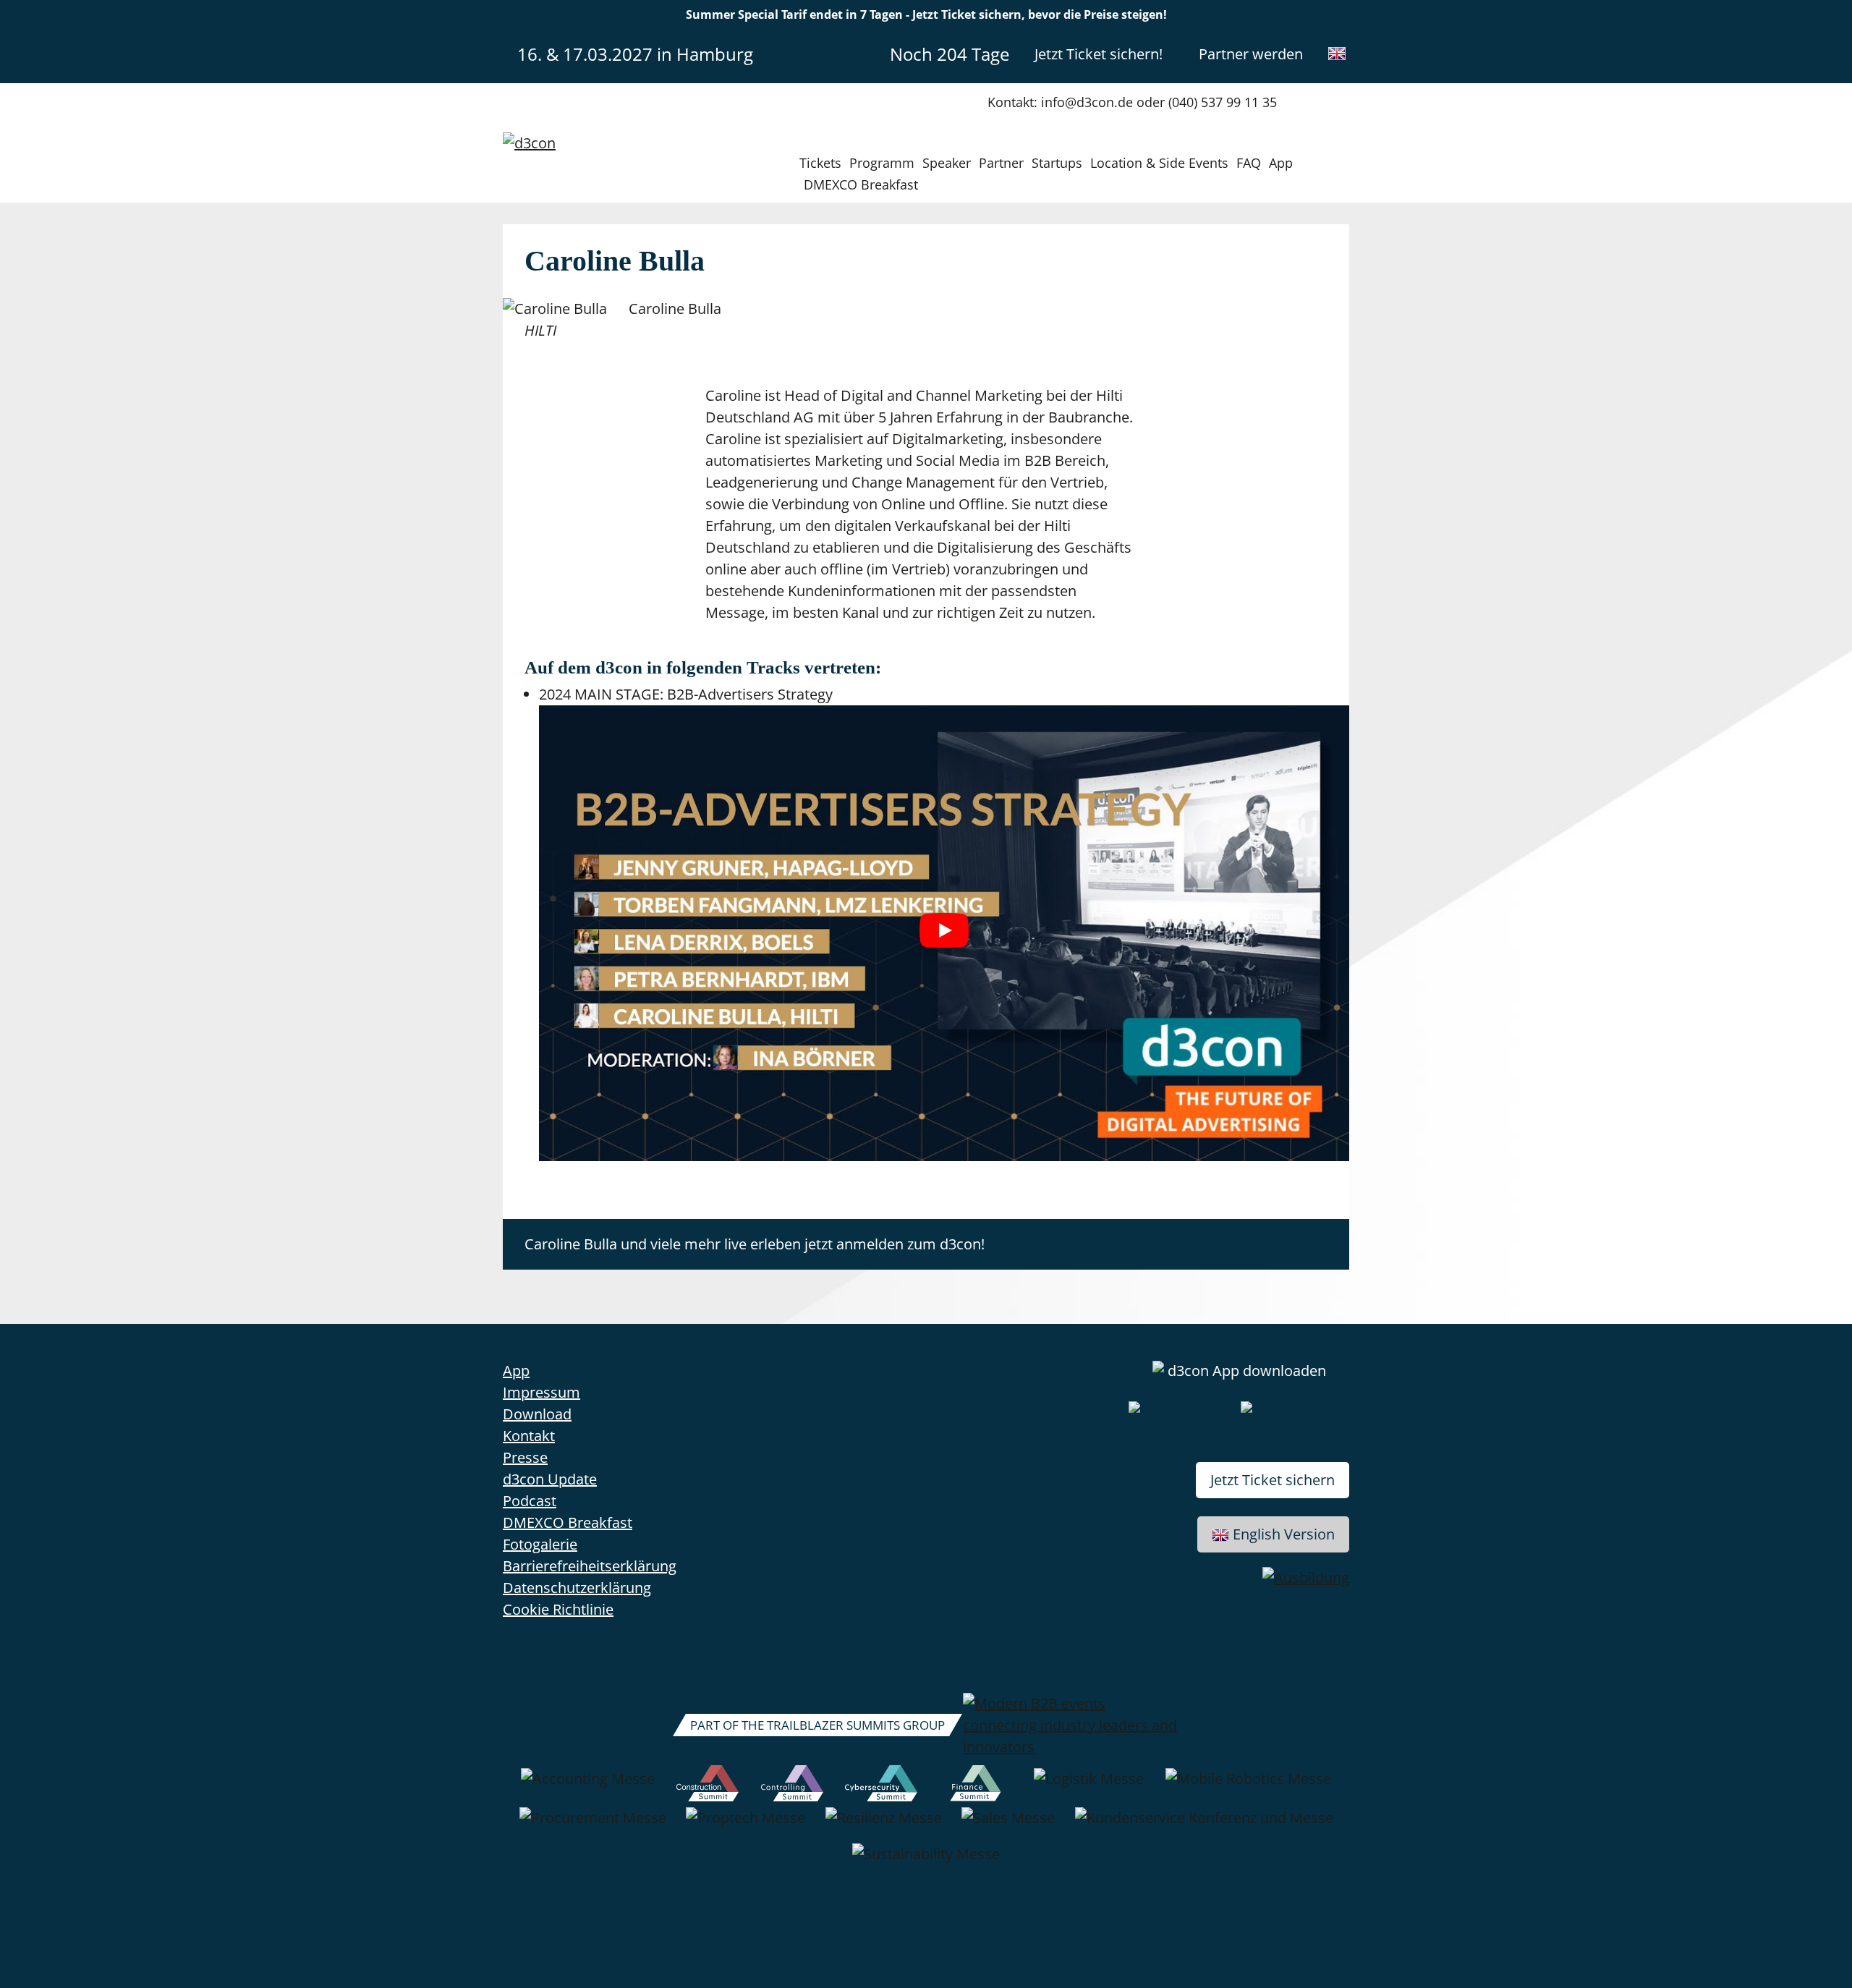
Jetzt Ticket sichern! (1099, 54)
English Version (1284, 1534)
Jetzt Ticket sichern (1273, 1480)
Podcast (530, 1501)
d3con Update (550, 1479)
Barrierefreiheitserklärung (590, 1566)
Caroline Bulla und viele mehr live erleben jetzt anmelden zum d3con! (755, 1244)
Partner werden (1251, 54)
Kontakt (529, 1436)
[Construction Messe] (708, 1786)
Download (537, 1414)
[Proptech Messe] (746, 1825)
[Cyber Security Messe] (881, 1786)
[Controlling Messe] (793, 1786)
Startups (1057, 163)
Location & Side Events (1159, 163)
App (1281, 163)
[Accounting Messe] (588, 1786)
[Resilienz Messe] (884, 1825)
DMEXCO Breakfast (861, 184)
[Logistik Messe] (1089, 1786)
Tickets (820, 163)
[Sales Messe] (1008, 1825)
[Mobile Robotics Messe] (1248, 1786)
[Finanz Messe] (976, 1786)
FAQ (1249, 163)
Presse (525, 1457)
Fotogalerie (540, 1544)
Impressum (541, 1392)
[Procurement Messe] (593, 1825)
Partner (1001, 163)
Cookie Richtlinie (558, 1609)
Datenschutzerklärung (577, 1588)
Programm (882, 163)
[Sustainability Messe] (926, 1861)
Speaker (947, 163)
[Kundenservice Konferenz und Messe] (1204, 1825)
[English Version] (1337, 54)
